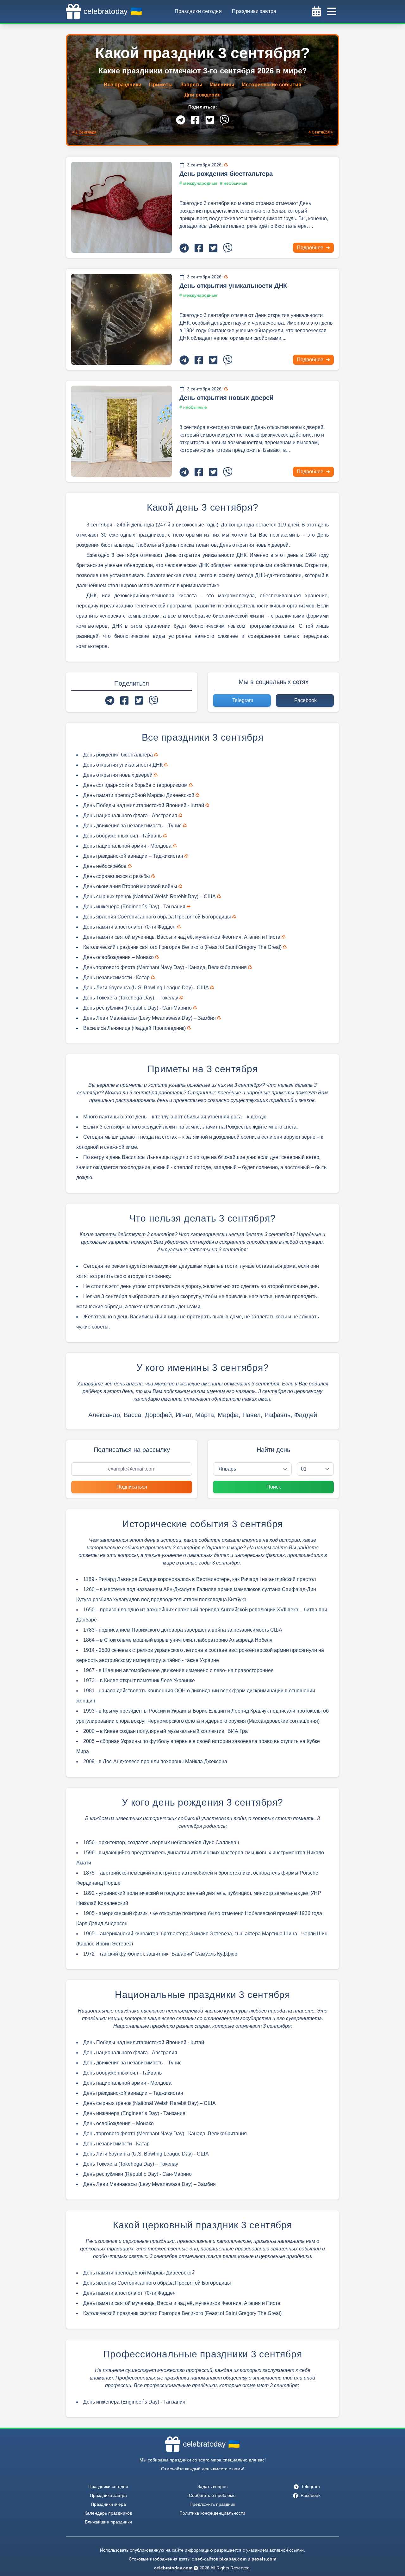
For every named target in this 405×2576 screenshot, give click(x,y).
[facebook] (195, 120)
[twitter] (210, 120)
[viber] (224, 120)
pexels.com (264, 2559)
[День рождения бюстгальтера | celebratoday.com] (121, 207)
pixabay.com (233, 2559)
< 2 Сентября (84, 132)
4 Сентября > (321, 132)
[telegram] (181, 120)
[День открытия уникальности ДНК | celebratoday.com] (121, 319)
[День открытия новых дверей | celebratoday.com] (121, 431)
